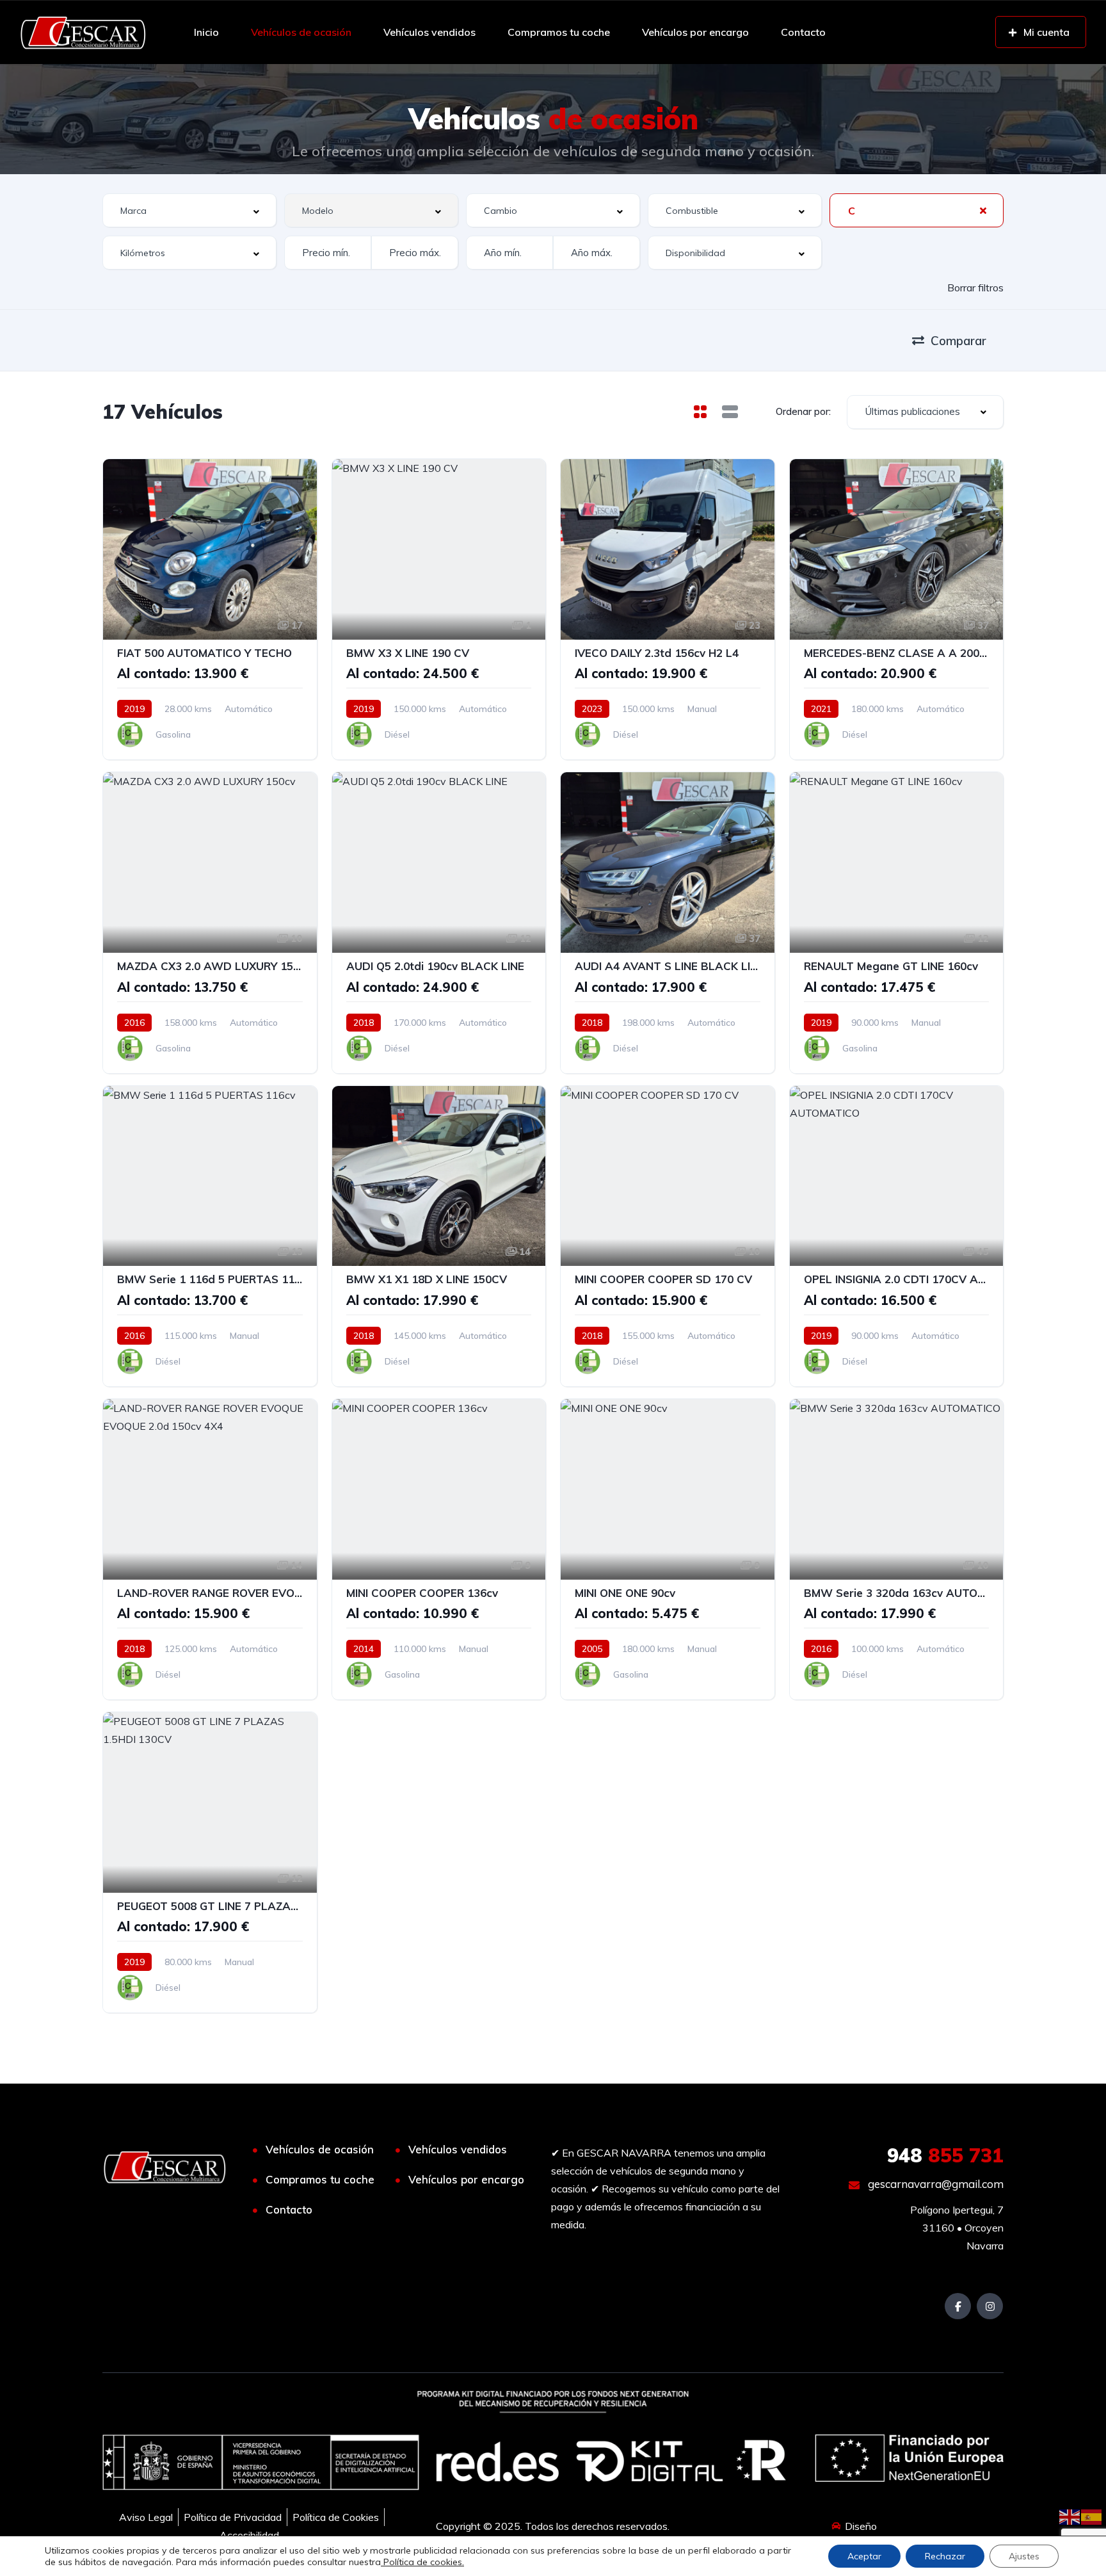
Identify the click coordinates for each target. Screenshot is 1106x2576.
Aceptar (864, 2556)
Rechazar (945, 2556)
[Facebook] (958, 2306)
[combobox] (189, 210)
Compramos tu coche (559, 32)
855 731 (945, 2155)
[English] (1070, 2516)
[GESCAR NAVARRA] (83, 32)
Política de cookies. (422, 2562)
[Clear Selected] (983, 210)
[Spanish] (1092, 2516)
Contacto (803, 32)
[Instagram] (990, 2306)
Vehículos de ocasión (301, 32)
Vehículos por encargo (695, 32)
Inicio (206, 32)
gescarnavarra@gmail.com (934, 2184)
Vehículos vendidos (429, 32)
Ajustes (1024, 2556)
